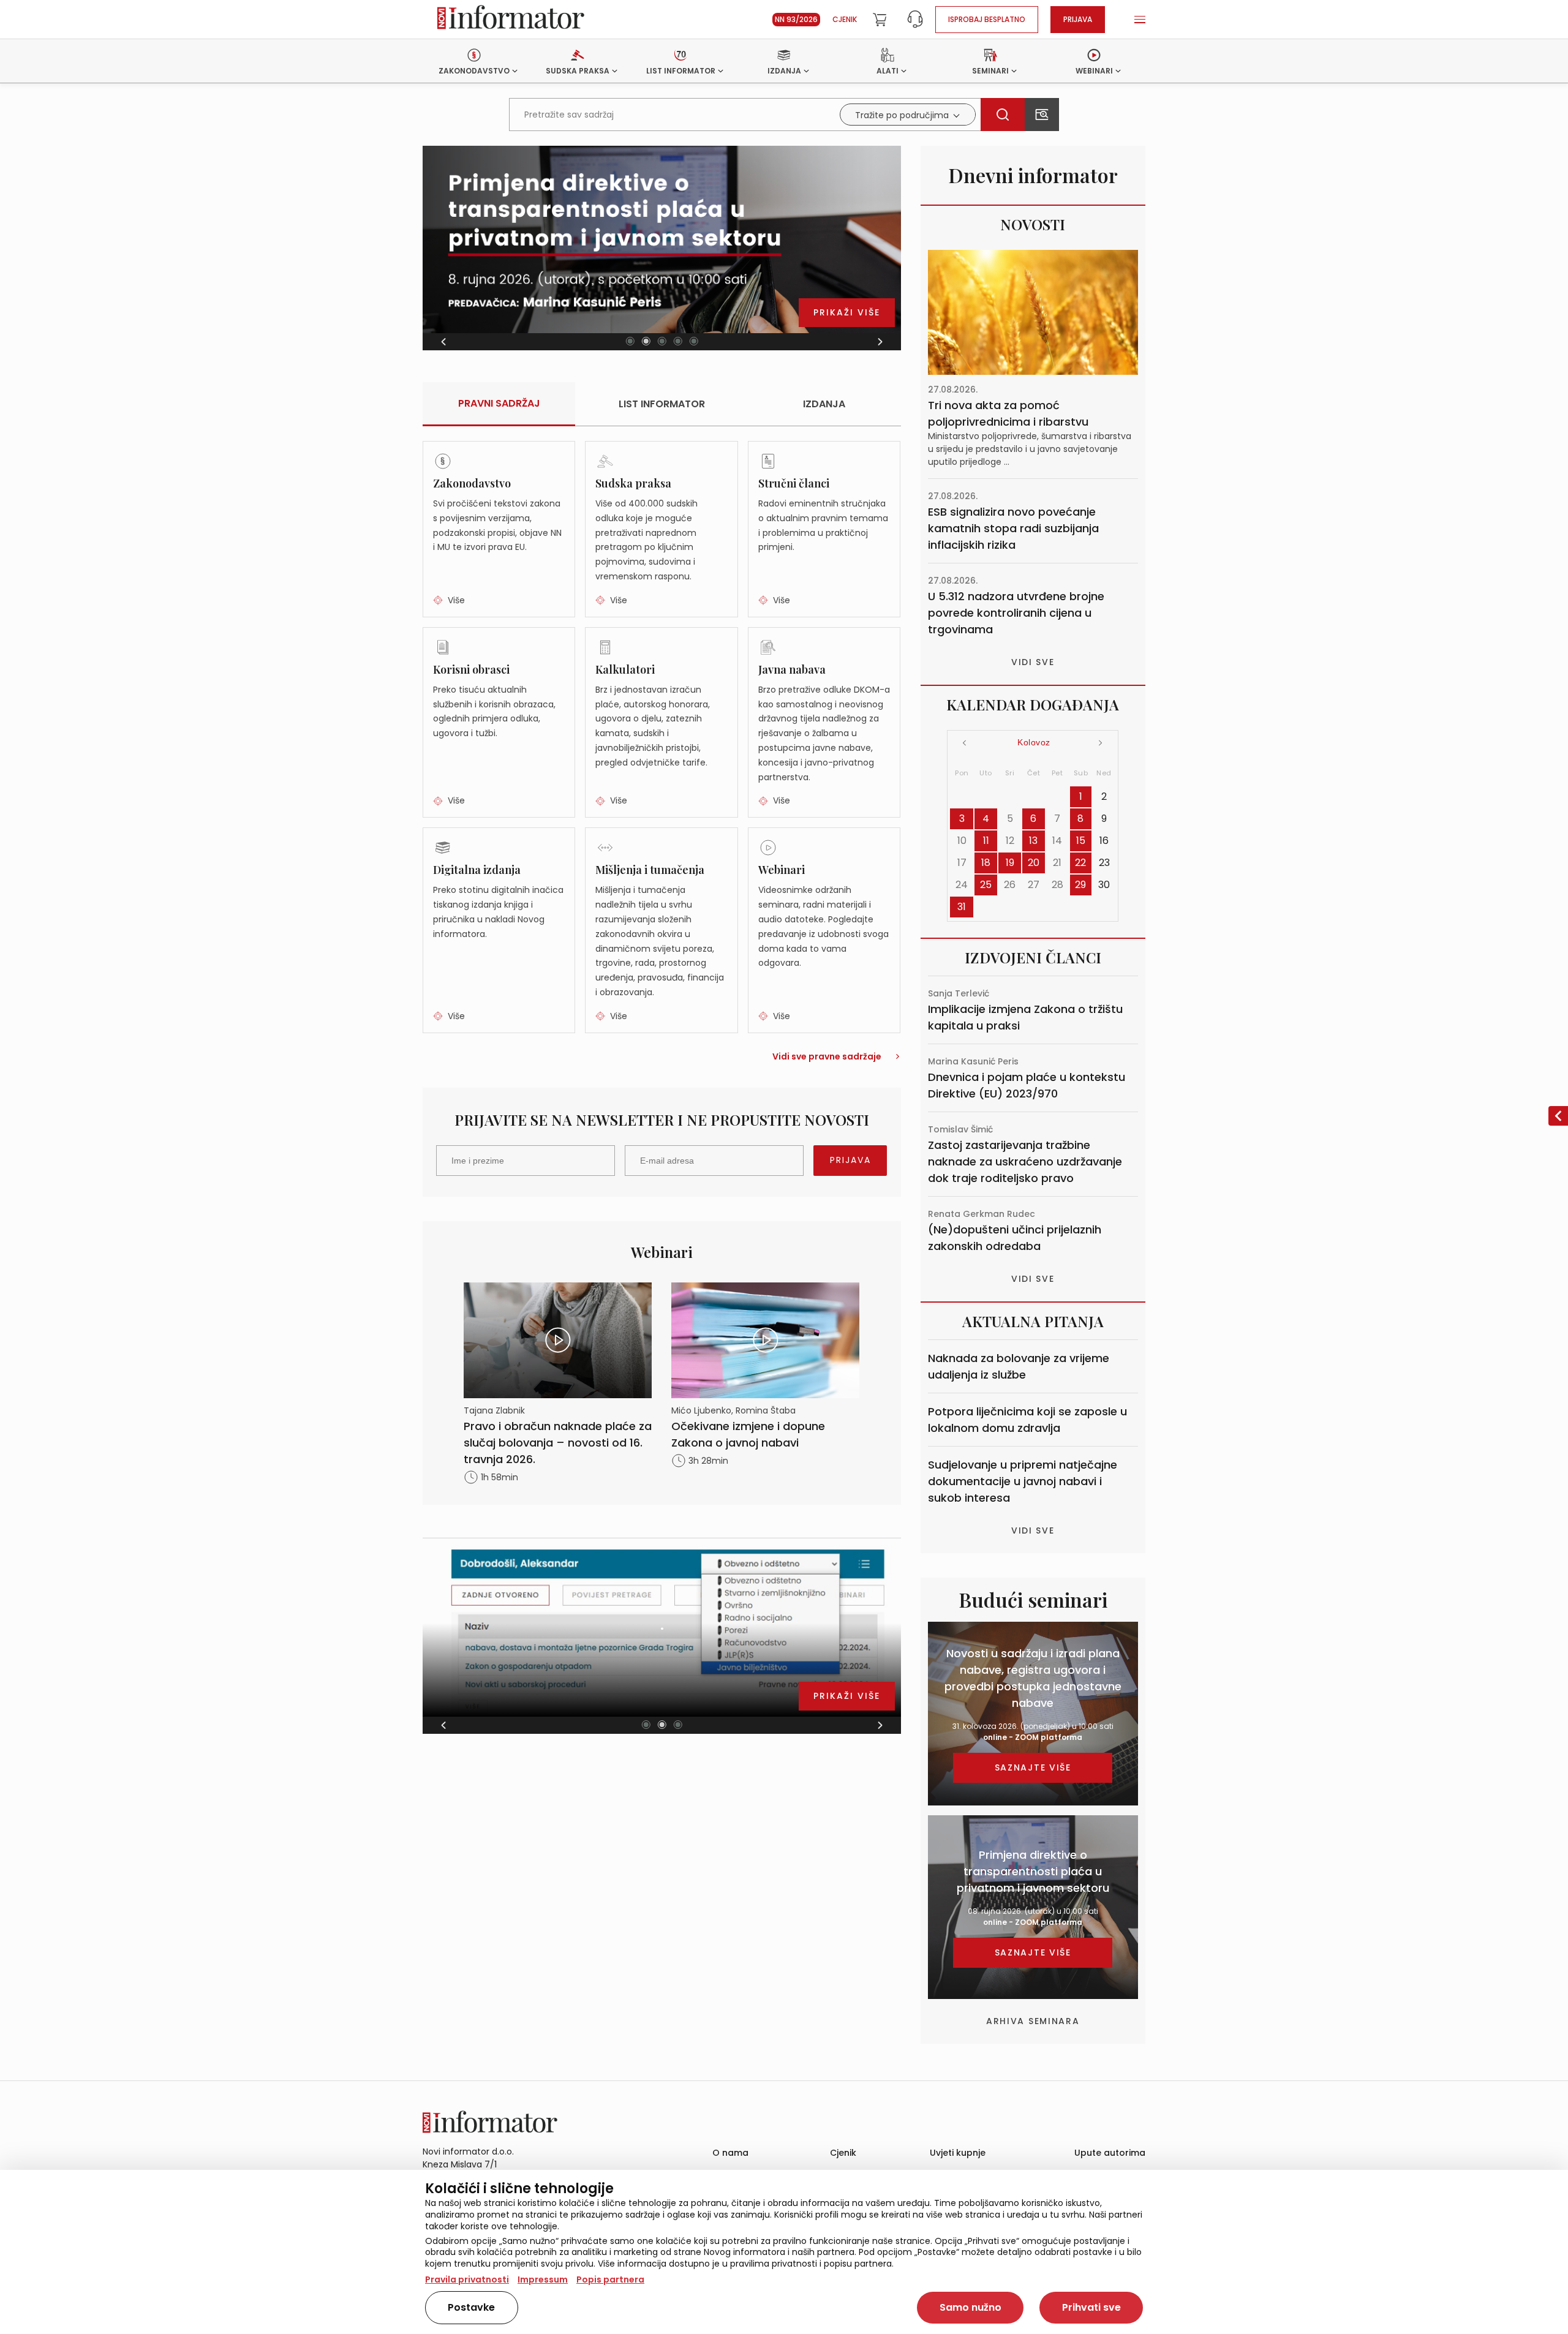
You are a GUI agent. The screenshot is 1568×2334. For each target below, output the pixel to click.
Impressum (543, 2279)
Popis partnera (610, 2279)
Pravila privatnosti (467, 2279)
